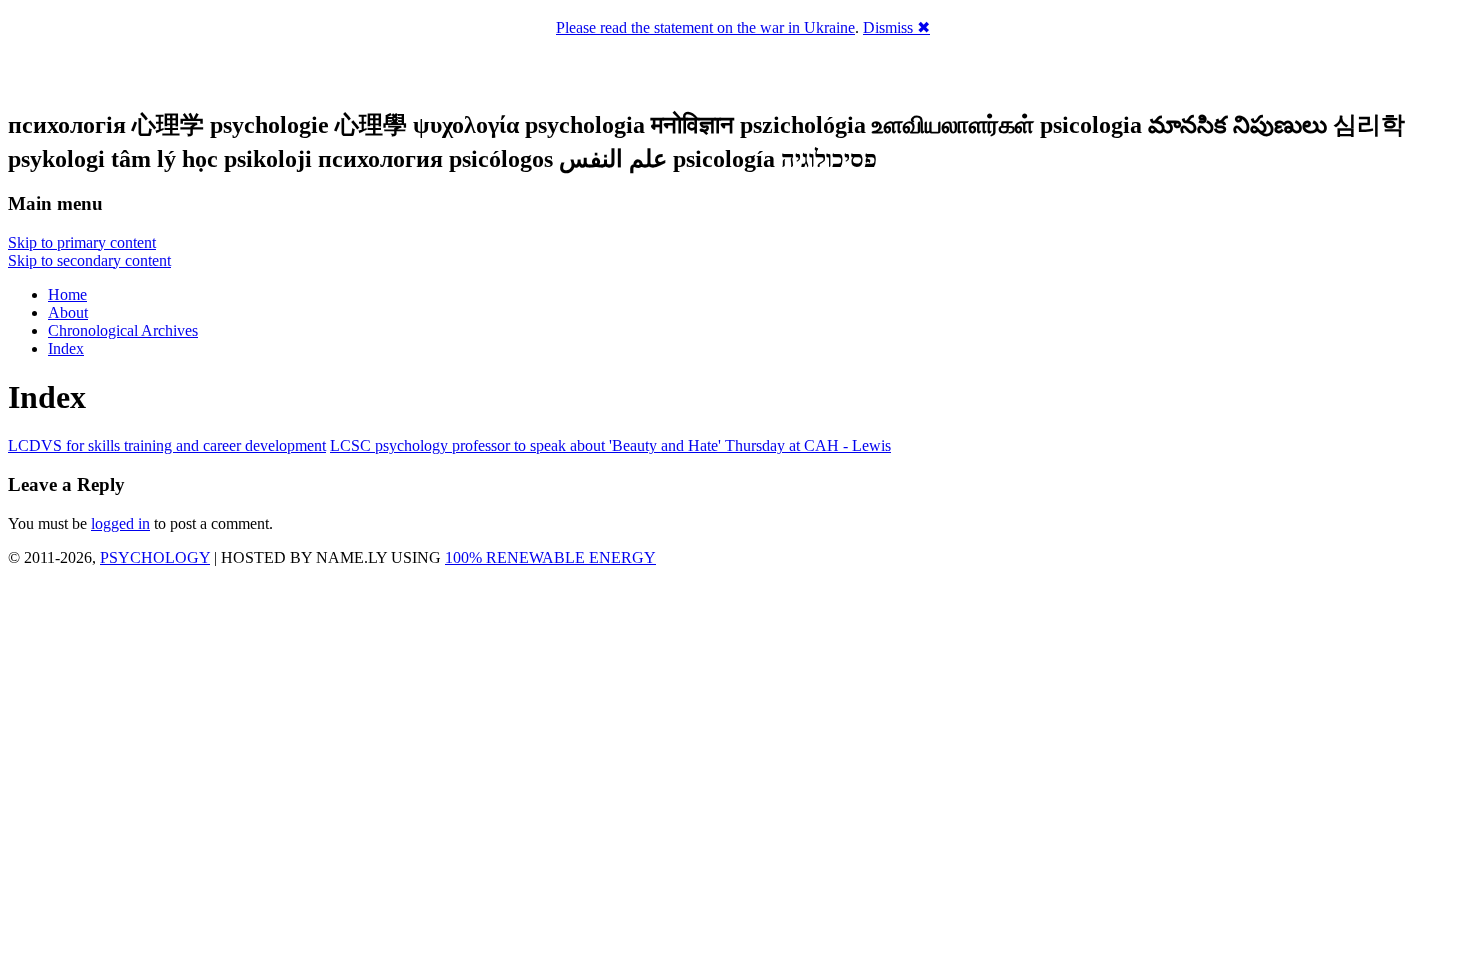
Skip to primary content (82, 242)
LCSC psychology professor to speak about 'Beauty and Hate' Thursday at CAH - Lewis (610, 445)
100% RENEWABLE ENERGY (550, 557)
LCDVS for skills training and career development (167, 445)
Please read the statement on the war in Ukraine (705, 27)
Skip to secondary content (89, 260)
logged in (120, 523)
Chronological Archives (123, 330)
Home (67, 294)
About (68, 312)
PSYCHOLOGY (155, 557)
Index (66, 348)
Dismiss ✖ (896, 27)
